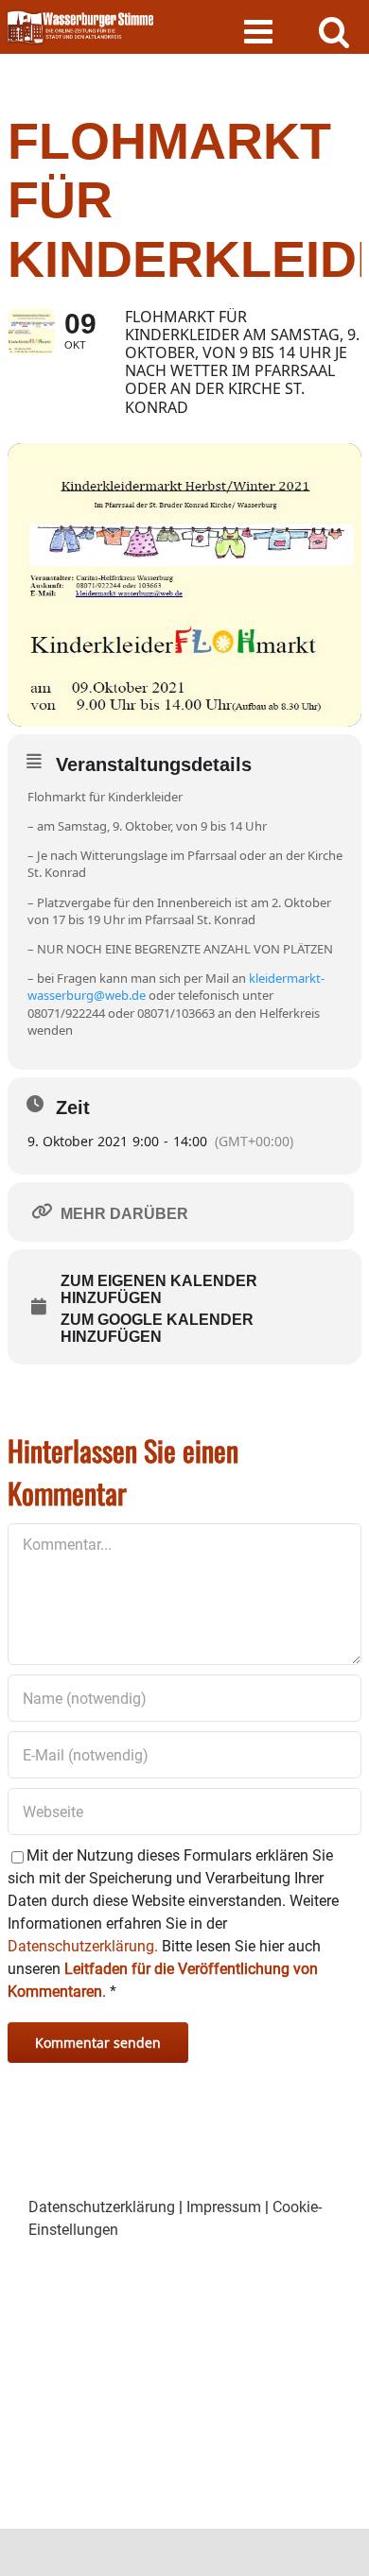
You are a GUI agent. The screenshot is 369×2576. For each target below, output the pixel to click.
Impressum (224, 2207)
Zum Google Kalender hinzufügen (157, 1328)
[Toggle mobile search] (334, 31)
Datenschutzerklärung (102, 2207)
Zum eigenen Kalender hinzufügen (159, 1289)
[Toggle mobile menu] (261, 31)
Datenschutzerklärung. (83, 1946)
